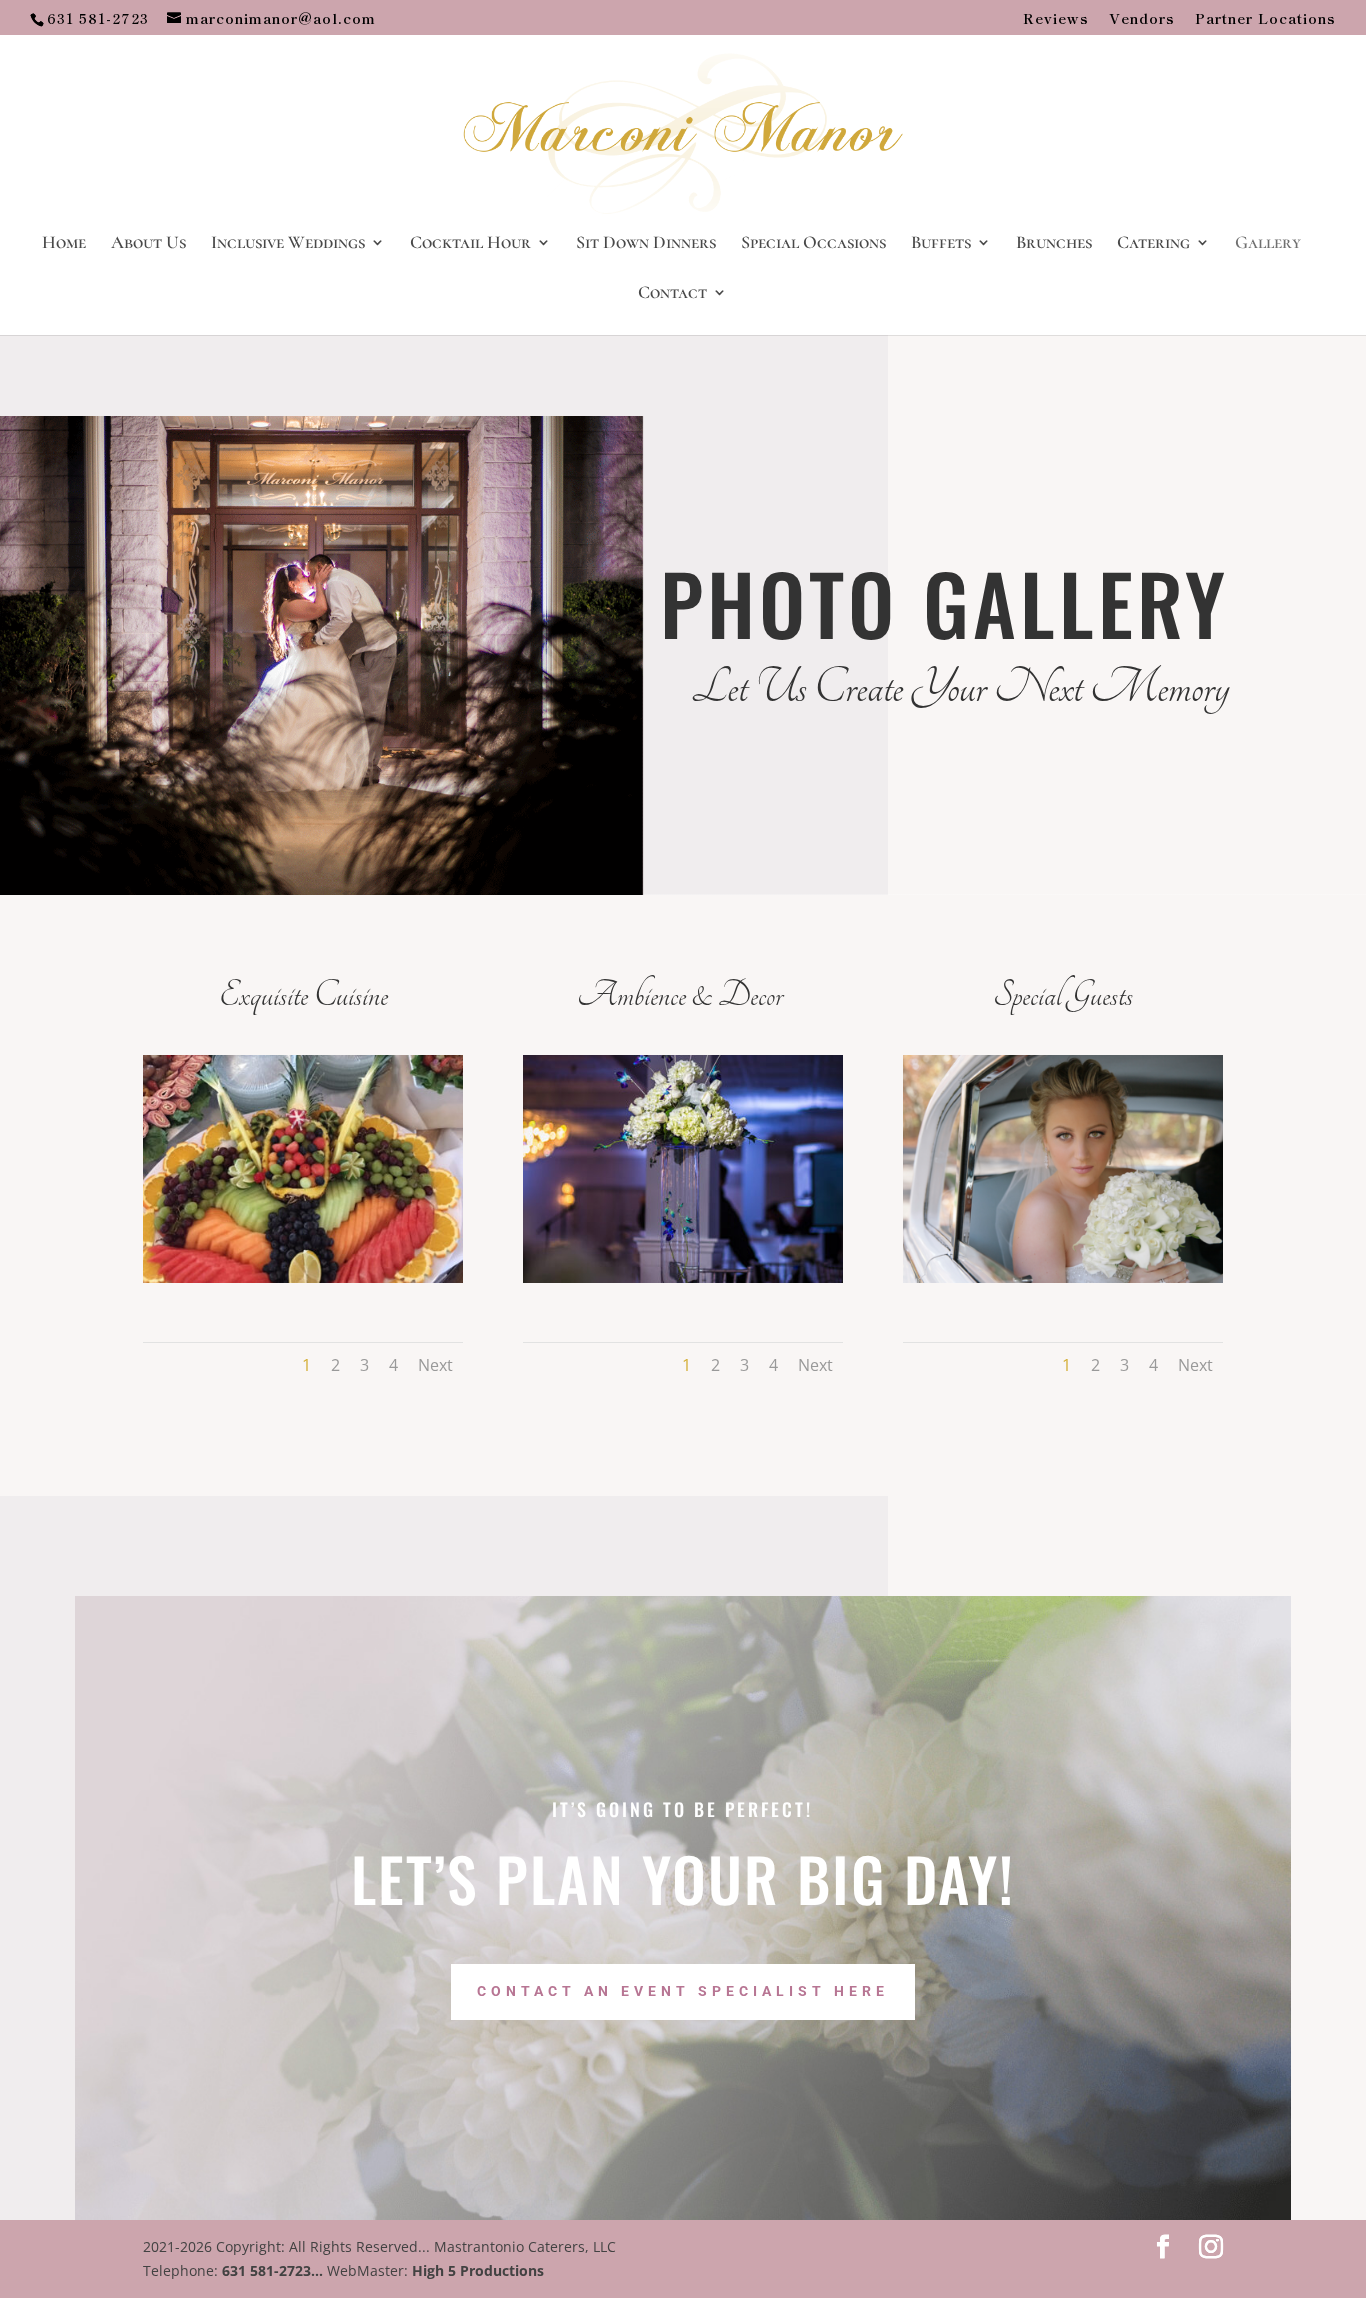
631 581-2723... (272, 2270)
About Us (148, 244)
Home (64, 244)
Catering (1153, 244)
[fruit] (303, 1277)
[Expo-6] (683, 1277)
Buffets (941, 244)
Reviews (1056, 19)
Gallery (1268, 244)
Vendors (1142, 19)
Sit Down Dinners (646, 244)
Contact (672, 294)
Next (435, 1365)
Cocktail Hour (470, 244)
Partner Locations (1265, 19)
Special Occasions (813, 244)
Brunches (1054, 244)
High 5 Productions (478, 2270)
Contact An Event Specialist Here (683, 1991)
